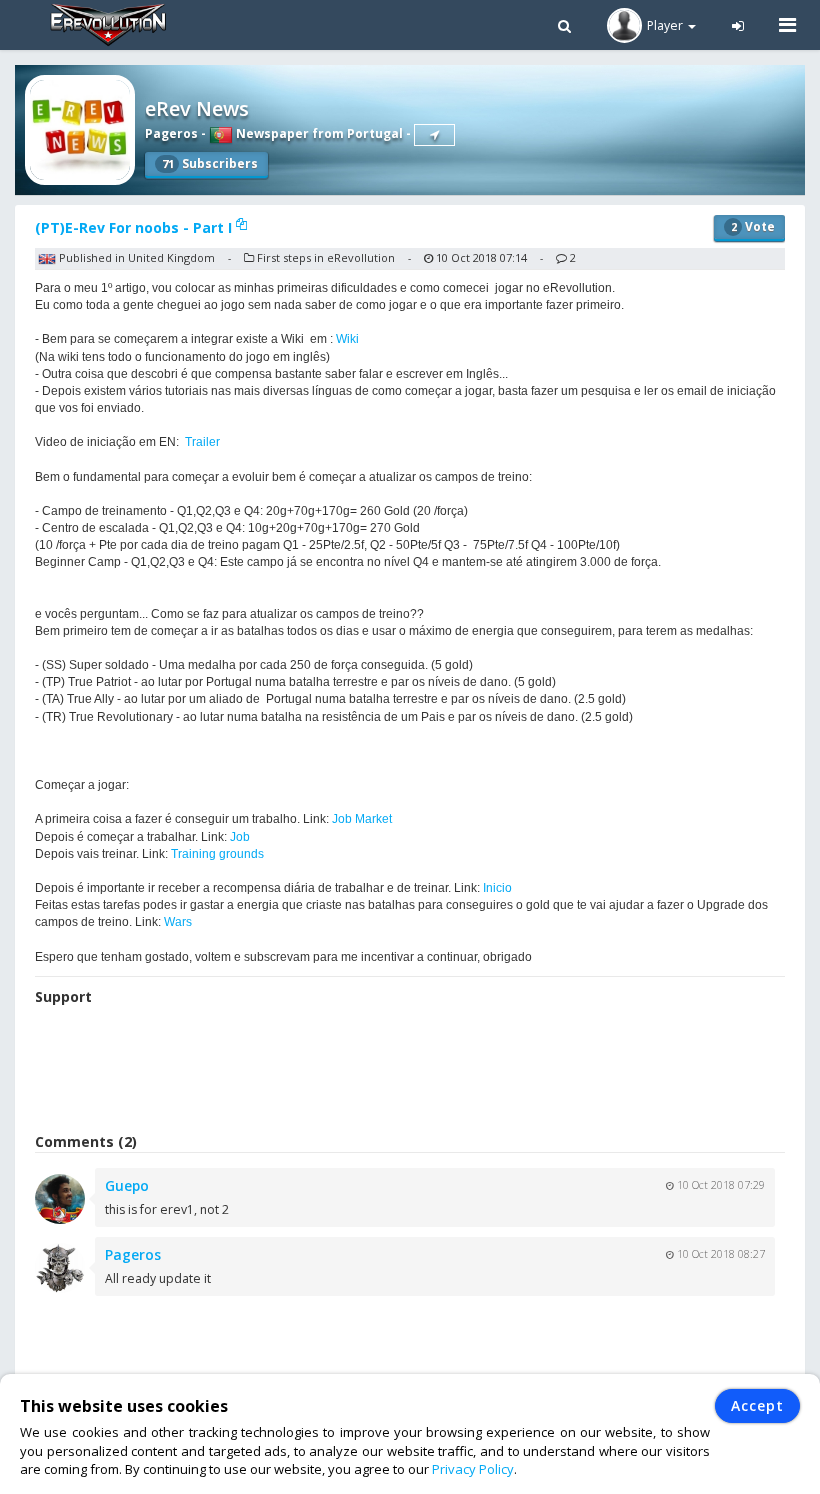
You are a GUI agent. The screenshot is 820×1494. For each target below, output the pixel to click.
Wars (178, 922)
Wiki (347, 339)
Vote (753, 226)
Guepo (127, 1185)
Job (240, 837)
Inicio (497, 888)
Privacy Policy (473, 1469)
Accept (757, 1405)
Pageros (171, 133)
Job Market (362, 819)
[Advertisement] (410, 1072)
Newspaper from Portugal (318, 133)
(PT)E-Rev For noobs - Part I (135, 227)
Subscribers (210, 163)
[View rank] (434, 135)
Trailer (202, 442)
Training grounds (217, 854)
